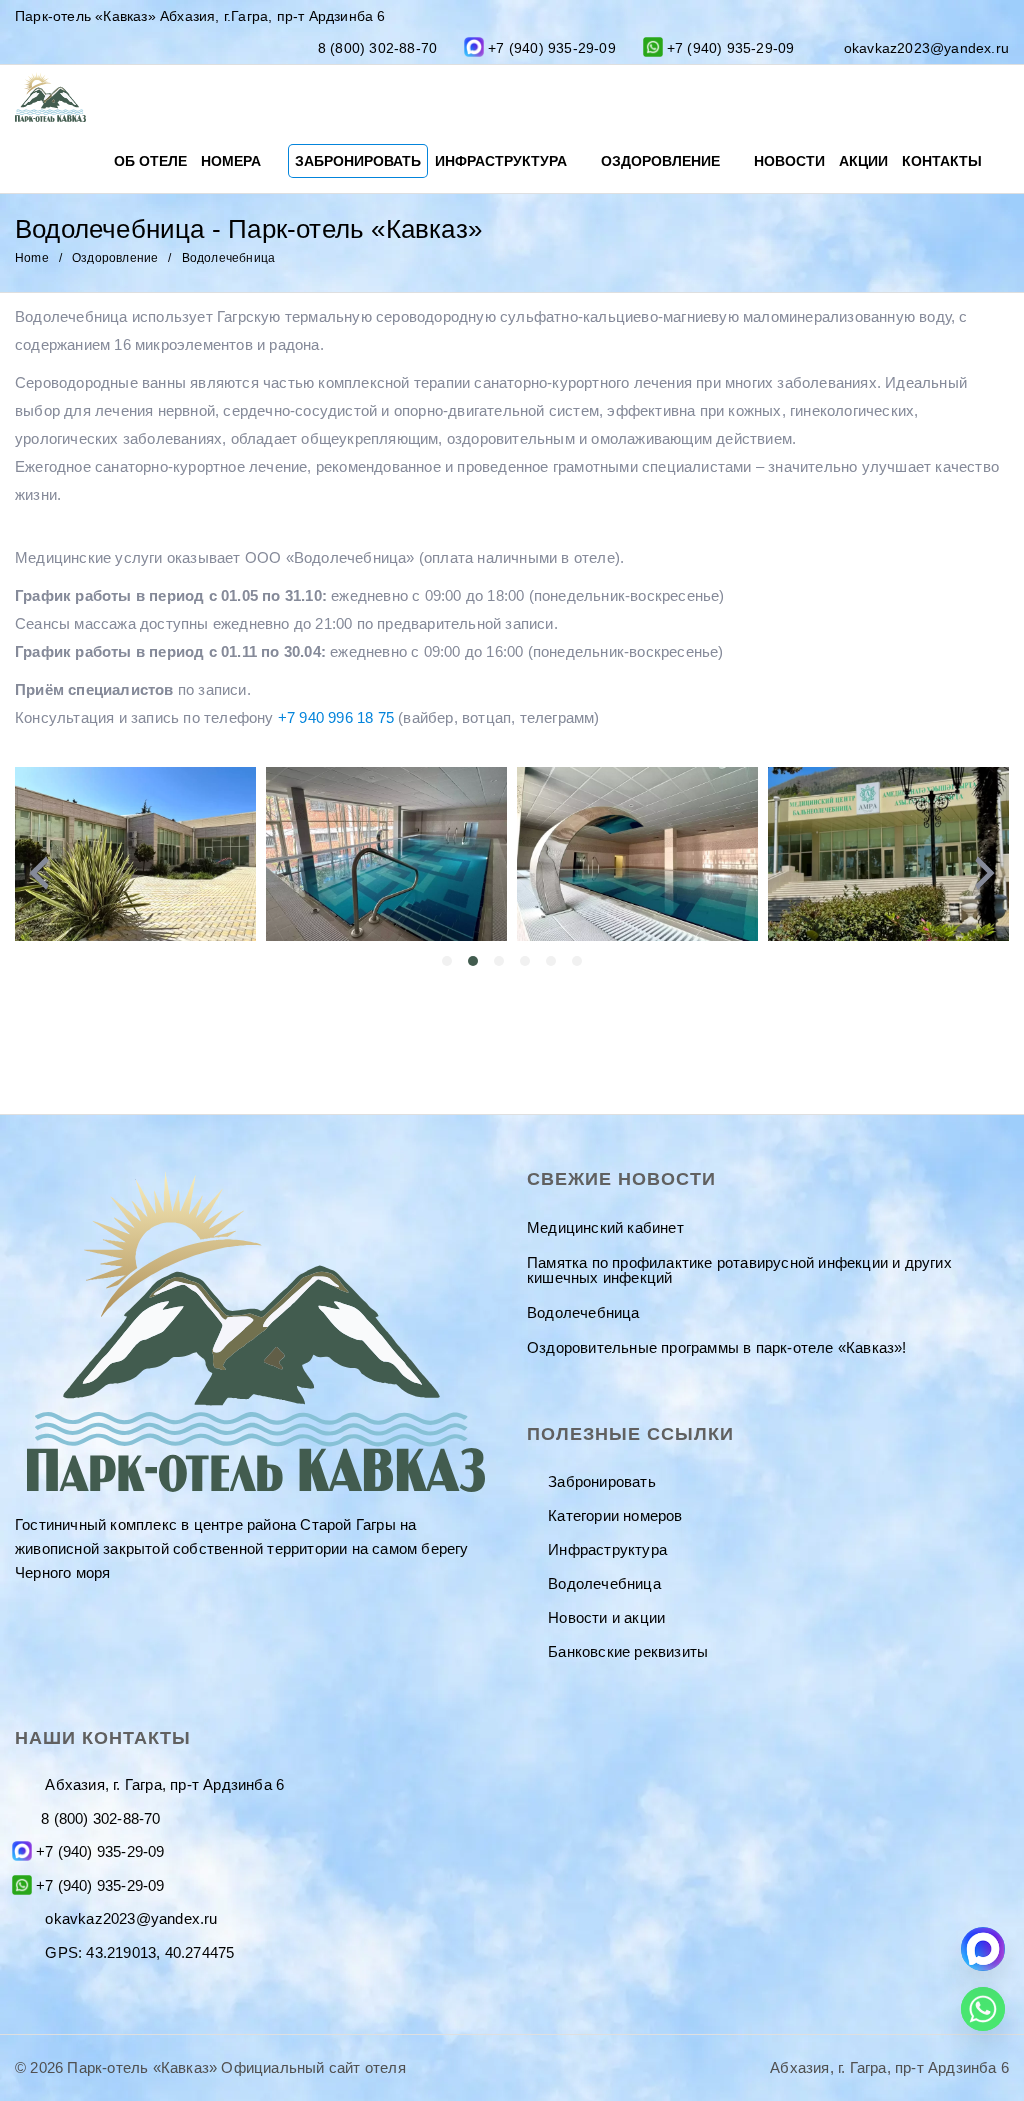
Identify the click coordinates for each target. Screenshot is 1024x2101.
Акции (863, 161)
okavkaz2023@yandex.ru (926, 48)
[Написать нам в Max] (983, 1949)
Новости (789, 161)
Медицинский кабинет (605, 1227)
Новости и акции (606, 1617)
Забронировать (358, 161)
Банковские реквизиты (628, 1651)
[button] (447, 961)
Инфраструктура (503, 161)
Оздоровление (662, 161)
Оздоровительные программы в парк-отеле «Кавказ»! (717, 1347)
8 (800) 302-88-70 (377, 48)
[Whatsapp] (983, 2009)
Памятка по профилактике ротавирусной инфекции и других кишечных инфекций (739, 1270)
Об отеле (150, 161)
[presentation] (39, 873)
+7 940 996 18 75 (336, 717)
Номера (233, 161)
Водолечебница (583, 1312)
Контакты (944, 161)
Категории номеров (615, 1515)
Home (32, 258)
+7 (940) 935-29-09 (552, 48)
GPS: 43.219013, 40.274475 (137, 1952)
